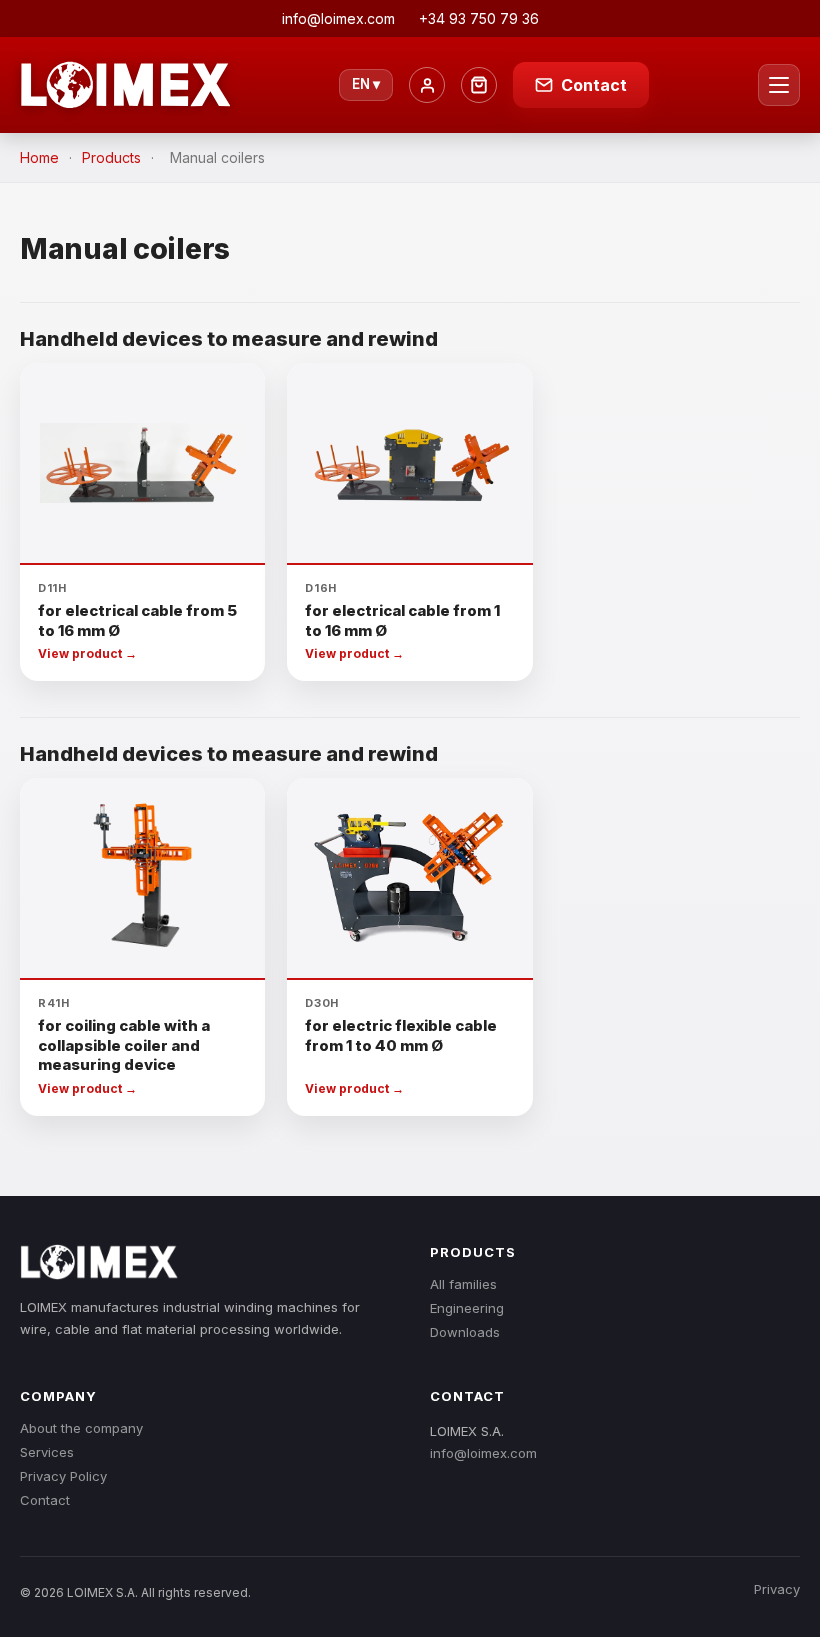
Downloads (465, 1332)
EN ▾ (366, 84)
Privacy (777, 1589)
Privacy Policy (63, 1476)
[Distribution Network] (479, 85)
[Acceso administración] (427, 85)
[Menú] (779, 85)
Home (39, 157)
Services (47, 1452)
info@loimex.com (483, 1453)
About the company (81, 1428)
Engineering (467, 1308)
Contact (45, 1500)
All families (463, 1284)
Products (111, 157)
